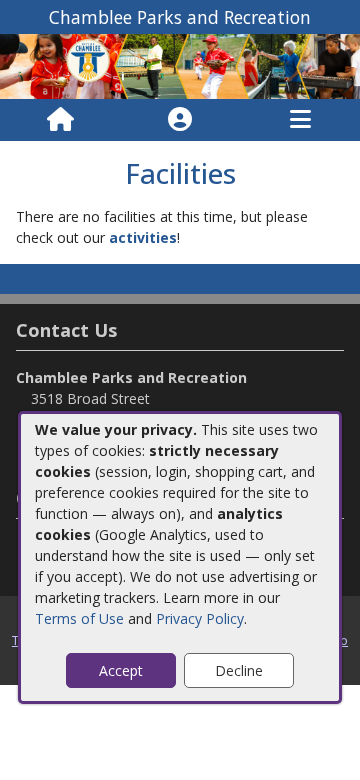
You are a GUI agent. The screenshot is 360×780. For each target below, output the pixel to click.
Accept (121, 670)
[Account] (180, 120)
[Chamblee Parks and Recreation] (180, 64)
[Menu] (300, 120)
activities (143, 237)
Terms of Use (79, 618)
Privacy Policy (200, 618)
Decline (239, 670)
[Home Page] (60, 120)
